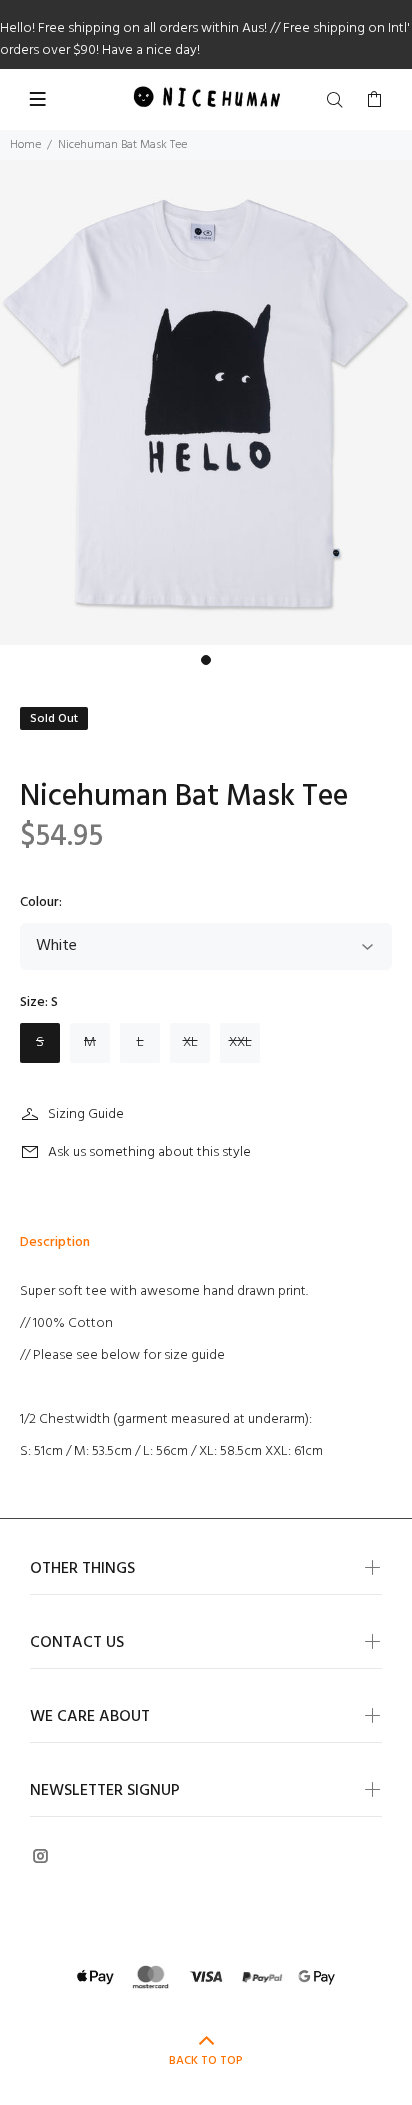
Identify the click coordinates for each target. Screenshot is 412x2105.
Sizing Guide (86, 1114)
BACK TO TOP (206, 2061)
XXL (240, 1042)
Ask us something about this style (149, 1152)
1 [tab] (206, 660)
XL (190, 1042)
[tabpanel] (206, 402)
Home (25, 145)
